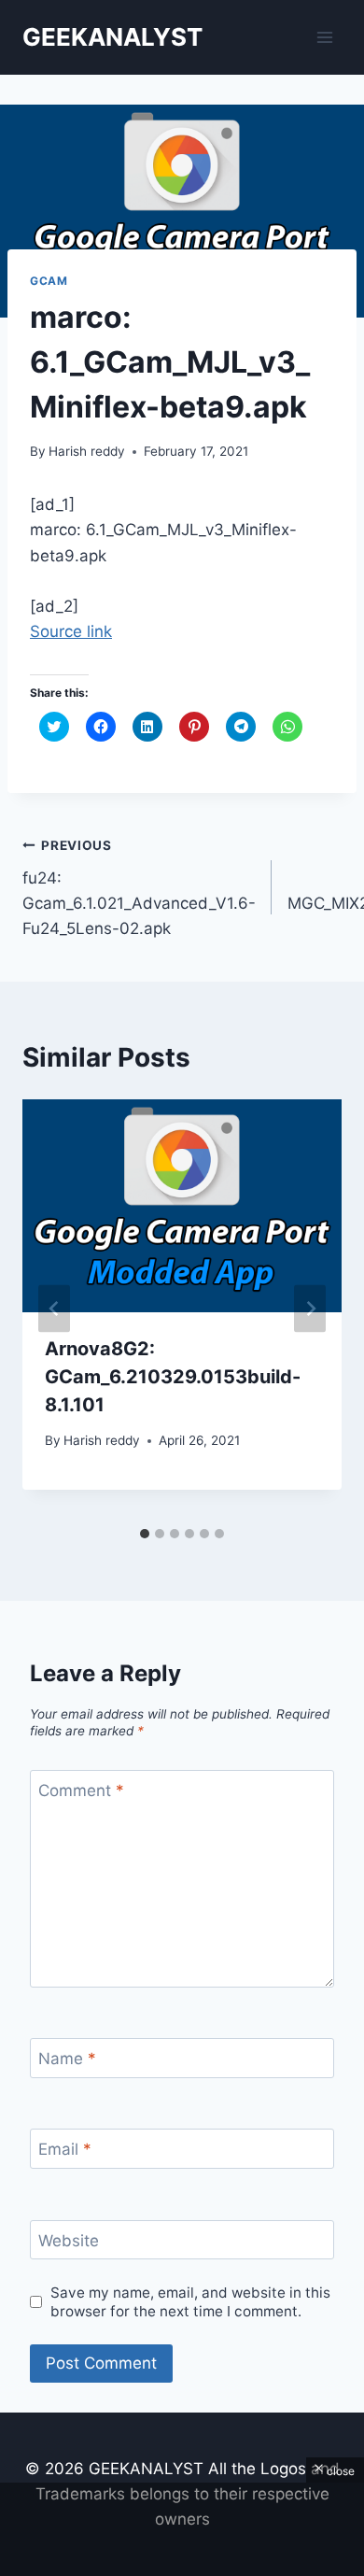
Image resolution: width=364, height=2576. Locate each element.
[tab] (145, 1534)
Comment (81, 1790)
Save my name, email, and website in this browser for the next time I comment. (190, 2302)
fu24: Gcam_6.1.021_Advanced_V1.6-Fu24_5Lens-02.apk (139, 888)
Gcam (49, 281)
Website (69, 2241)
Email (65, 2149)
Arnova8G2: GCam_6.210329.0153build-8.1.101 (173, 1377)
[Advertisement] (182, 2529)
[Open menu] (324, 37)
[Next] (310, 1308)
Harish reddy (87, 451)
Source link (71, 631)
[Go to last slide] (54, 1308)
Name (67, 2059)
